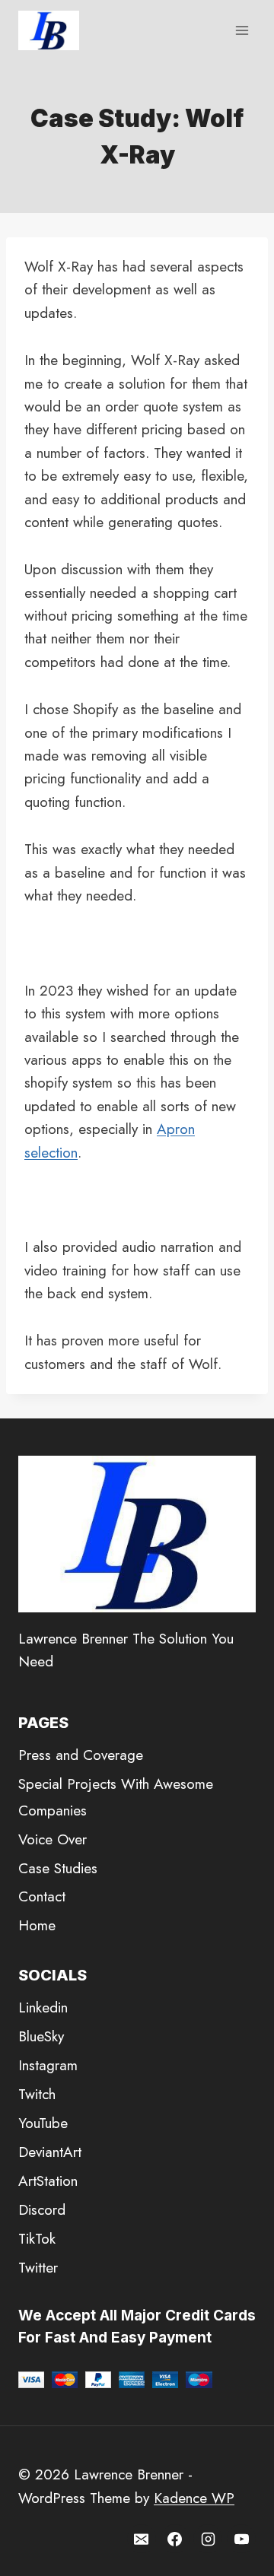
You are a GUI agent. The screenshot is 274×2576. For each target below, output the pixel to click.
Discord (42, 2210)
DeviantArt (50, 2152)
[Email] (142, 2539)
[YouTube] (241, 2539)
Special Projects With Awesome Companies (116, 1797)
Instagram (48, 2065)
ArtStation (48, 2181)
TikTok (37, 2239)
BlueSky (41, 2036)
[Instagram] (208, 2539)
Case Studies (58, 1868)
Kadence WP (194, 2498)
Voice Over (53, 1839)
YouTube (43, 2123)
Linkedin (43, 2007)
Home (37, 1925)
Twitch (37, 2094)
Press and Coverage (81, 1755)
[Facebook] (175, 2539)
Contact (42, 1896)
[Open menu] (242, 30)
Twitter (38, 2268)
